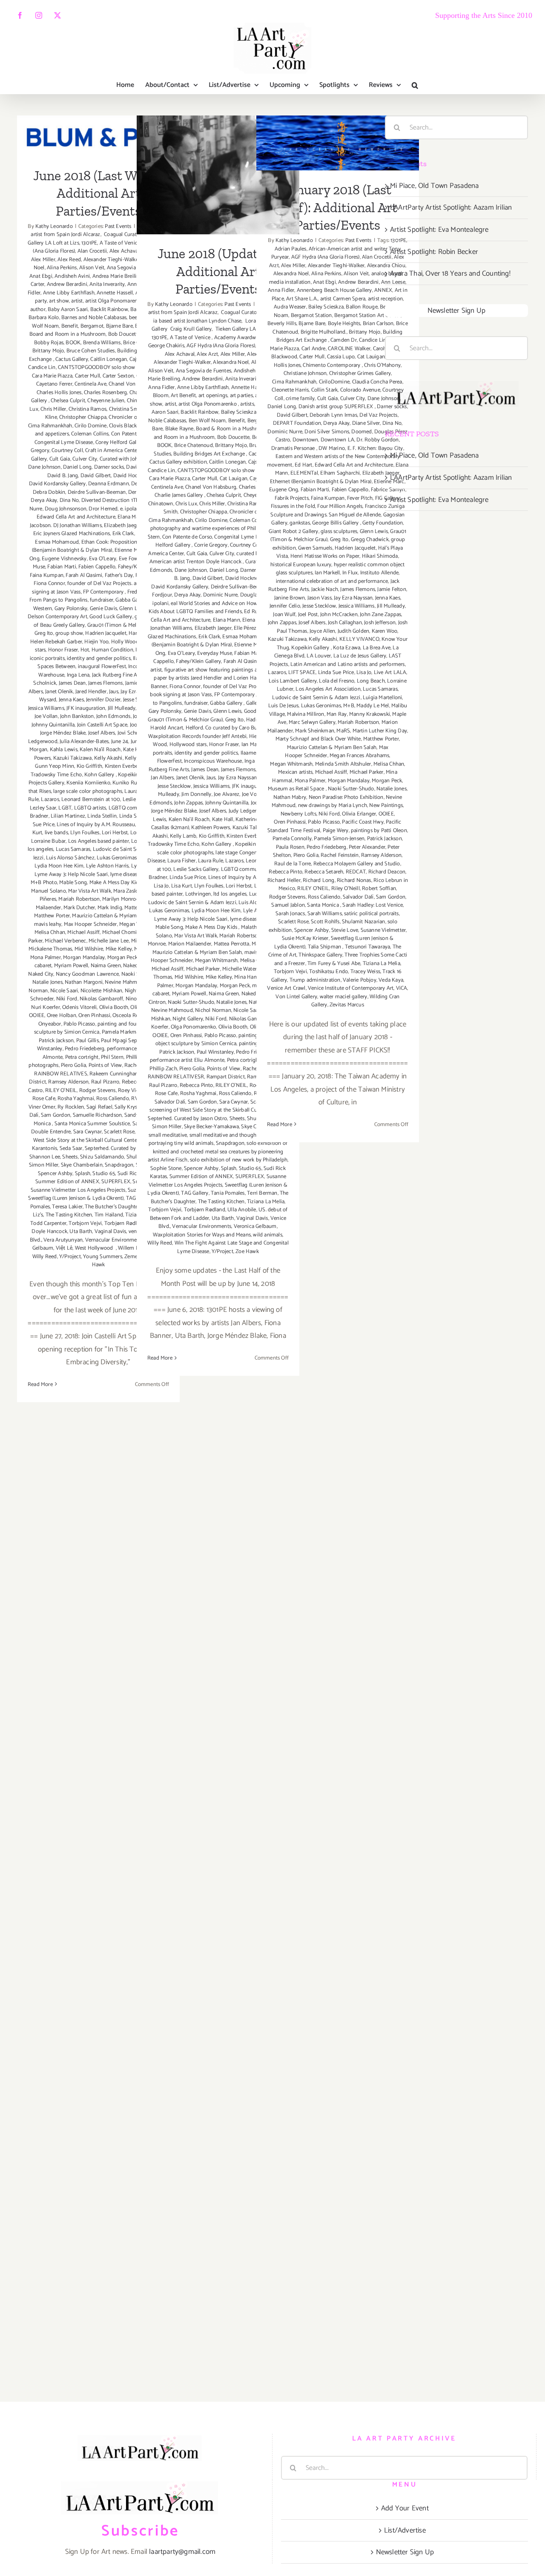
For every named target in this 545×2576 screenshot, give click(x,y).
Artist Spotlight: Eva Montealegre (439, 230)
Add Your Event (405, 2508)
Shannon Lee (45, 1157)
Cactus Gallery (72, 359)
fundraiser (102, 600)
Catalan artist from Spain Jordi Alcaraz (100, 231)
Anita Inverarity (107, 284)
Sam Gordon (56, 1115)
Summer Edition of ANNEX (67, 1182)
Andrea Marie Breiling (118, 276)
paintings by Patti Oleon (379, 831)
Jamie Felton (392, 589)
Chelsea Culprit (68, 401)
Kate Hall (223, 820)
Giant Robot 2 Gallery (293, 532)
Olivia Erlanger (359, 814)
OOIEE (37, 1016)
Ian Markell (327, 573)
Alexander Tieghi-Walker (112, 260)
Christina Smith (127, 409)
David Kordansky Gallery (57, 484)
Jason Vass (320, 598)
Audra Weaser (290, 307)
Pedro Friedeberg (85, 1049)
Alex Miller (43, 260)
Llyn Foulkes (85, 833)
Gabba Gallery (227, 703)
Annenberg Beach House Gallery (334, 290)
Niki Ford (67, 999)
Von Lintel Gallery (296, 997)
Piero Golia (73, 1065)
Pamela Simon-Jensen (339, 839)
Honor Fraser (63, 650)
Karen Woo (385, 631)
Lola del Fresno (337, 681)
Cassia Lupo (341, 357)
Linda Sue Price (188, 877)
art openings (213, 396)
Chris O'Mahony (382, 365)
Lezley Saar (43, 808)
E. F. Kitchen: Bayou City (375, 448)
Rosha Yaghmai (76, 1099)
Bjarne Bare (119, 326)
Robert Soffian (379, 889)
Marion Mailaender (190, 944)
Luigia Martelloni (382, 698)
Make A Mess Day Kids (116, 883)
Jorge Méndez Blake (63, 733)
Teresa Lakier (67, 1207)
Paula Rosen (290, 847)
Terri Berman (262, 1193)
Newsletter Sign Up (457, 311)
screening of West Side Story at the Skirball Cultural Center (99, 1136)
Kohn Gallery (100, 775)
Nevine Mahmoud (126, 982)
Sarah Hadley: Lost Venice (373, 905)
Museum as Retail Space (297, 789)
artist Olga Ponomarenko (115, 301)
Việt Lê (64, 1248)
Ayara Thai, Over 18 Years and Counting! (450, 274)
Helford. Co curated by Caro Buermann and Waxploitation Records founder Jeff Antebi (217, 732)
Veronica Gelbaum (255, 1226)
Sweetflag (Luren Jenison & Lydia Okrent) (76, 1198)
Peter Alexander (367, 847)
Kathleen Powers (211, 828)
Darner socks (109, 467)
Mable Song (73, 883)
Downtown (305, 440)
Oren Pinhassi (94, 1016)
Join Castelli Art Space (102, 725)
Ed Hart (303, 465)
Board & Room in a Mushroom (232, 429)
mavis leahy (48, 924)
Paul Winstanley (215, 1052)
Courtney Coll (67, 451)
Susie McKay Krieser (305, 938)
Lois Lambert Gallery (293, 681)
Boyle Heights (344, 324)
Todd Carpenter (48, 1223)
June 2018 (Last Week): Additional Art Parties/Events (98, 193)
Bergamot (92, 326)
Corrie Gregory (211, 545)
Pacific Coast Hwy (363, 822)
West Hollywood (95, 1248)
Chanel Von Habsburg (211, 487)
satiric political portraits (371, 914)
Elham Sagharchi (340, 473)
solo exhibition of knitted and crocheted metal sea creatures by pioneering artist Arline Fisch (218, 1152)
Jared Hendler (91, 692)
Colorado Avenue (360, 390)
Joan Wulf (284, 615)
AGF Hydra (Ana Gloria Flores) (221, 346)
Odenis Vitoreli (79, 1007)
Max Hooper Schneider (90, 924)
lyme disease (125, 875)
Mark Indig (110, 908)
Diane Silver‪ (366, 423)
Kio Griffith (89, 766)
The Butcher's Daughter (112, 1207)
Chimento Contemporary (332, 365)
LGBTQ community (244, 869)
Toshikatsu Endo (328, 972)
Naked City (41, 974)
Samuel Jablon (288, 905)
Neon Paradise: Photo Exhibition (346, 797)
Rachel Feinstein (340, 855)
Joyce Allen (322, 631)
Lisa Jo (161, 886)
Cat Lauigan (234, 479)
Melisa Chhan (50, 932)
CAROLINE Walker (349, 349)
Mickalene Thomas (50, 949)
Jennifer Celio (285, 606)
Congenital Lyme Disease (64, 442)
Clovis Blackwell (128, 426)
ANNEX (383, 290)
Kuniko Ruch (128, 783)
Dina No (69, 500)
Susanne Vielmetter (383, 930)
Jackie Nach (325, 589)
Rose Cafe (44, 1099)
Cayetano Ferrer (54, 384)
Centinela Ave (90, 384)
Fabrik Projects (292, 498)
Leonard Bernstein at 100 (91, 800)
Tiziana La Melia (266, 1202)
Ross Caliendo (113, 1099)
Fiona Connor (49, 583)
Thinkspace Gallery (320, 955)
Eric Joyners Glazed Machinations (72, 534)
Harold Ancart (167, 728)
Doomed (361, 432)
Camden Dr (344, 340)
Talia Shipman (325, 947)
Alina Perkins (62, 268)
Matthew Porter (52, 916)
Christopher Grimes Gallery (360, 373)
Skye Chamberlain (82, 1165)
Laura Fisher (181, 861)
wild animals (267, 1235)
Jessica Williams (46, 708)
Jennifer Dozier (103, 700)
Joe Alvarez (227, 794)
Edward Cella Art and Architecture (76, 517)
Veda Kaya (391, 980)
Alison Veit (92, 268)
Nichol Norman (213, 1010)
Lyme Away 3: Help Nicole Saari (71, 875)
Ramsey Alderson (68, 1082)
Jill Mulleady (122, 708)
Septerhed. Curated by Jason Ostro (124, 1148)
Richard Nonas (354, 880)
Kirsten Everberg (124, 766)
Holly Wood (125, 642)
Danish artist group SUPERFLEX (337, 407)
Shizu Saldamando (102, 1157)
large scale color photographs (88, 791)
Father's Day (119, 575)
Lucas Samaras (73, 849)
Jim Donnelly (196, 794)
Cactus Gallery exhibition (178, 462)
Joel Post (308, 615)
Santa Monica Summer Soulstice (92, 1124)
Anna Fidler (161, 388)
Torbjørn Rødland (125, 1223)
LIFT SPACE (302, 673)
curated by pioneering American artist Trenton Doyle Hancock (219, 558)
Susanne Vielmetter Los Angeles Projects (78, 1190)
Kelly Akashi (108, 758)
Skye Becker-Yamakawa (211, 1127)
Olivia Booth (114, 1007)
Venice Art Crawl (286, 988)
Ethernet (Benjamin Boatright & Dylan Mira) (97, 546)
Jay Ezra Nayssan (237, 778)
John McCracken (339, 615)
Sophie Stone (166, 1168)
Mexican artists (295, 772)
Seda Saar (71, 1148)
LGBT (65, 808)
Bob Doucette (124, 334)
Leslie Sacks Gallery (196, 869)
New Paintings (386, 805)
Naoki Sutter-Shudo (191, 1002)
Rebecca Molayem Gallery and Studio (357, 864)
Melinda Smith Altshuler (343, 764)
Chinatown (161, 504)
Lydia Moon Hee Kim (59, 866)
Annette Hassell (115, 293)
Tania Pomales (228, 1193)
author (38, 310)
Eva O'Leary (103, 559)
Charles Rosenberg (105, 393)
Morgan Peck (122, 958)
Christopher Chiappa (83, 417)
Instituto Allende (379, 573)
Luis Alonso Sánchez (70, 858)
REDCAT (356, 872)
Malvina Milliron (305, 714)
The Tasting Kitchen (69, 1215)
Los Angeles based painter (99, 841)
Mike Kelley (119, 949)
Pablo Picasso (79, 1024)
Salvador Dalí (170, 1102)
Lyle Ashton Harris (108, 866)
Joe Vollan (46, 716)
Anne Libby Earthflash (69, 293)
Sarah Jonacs (290, 914)
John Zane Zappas (380, 615)
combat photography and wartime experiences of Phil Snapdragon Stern (218, 529)
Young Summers (103, 1257)
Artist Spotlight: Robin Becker (434, 252)
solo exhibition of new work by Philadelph (239, 1160)
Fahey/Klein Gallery (198, 661)
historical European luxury (301, 565)
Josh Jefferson (380, 623)
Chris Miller (53, 409)
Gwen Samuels (315, 548)
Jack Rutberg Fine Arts (118, 675)
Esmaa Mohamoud (57, 542)
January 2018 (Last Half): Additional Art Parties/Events (338, 116)
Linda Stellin (102, 816)
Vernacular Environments (115, 1240)
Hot (85, 650)
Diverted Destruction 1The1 (112, 500)
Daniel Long (77, 467)
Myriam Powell (71, 966)
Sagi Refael (99, 1107)
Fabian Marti (62, 567)
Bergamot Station (311, 316)
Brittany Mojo (48, 351)
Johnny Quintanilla (53, 725)
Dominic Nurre (221, 595)
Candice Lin (42, 367)
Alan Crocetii (92, 251)
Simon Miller (44, 1165)
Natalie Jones (47, 982)
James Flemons (106, 683)
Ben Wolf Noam (207, 421)
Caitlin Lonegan (109, 359)
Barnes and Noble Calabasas (94, 318)
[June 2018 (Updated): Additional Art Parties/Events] (218, 175)
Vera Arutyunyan (63, 1240)
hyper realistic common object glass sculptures (340, 569)
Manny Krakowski (370, 714)
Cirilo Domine (91, 426)
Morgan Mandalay (84, 958)
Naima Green (106, 966)
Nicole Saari (64, 991)
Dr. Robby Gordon (377, 440)
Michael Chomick (122, 932)
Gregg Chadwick (370, 540)
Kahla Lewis (64, 750)
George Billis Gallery (336, 523)
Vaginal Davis (110, 1232)
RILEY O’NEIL (61, 1091)
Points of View (105, 1065)
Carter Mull (87, 376)
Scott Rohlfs (325, 922)
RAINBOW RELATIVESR (176, 1077)
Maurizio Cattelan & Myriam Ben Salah (117, 916)
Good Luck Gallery (111, 617)
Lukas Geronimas (117, 858)
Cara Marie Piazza (52, 376)
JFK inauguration (86, 708)
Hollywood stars (188, 745)
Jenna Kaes (71, 700)
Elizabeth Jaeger (122, 526)
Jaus (114, 692)
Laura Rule (211, 861)
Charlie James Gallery (179, 495)
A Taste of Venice (121, 243)
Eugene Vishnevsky (64, 559)
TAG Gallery (195, 1193)
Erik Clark (123, 534)
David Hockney (243, 578)
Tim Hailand (109, 1215)
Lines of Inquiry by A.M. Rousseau (96, 825)
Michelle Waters (241, 969)
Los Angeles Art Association (328, 689)
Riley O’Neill (346, 889)
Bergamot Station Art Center (367, 316)
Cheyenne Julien (106, 401)
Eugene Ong (284, 490)
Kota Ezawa (347, 648)
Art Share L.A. (302, 299)
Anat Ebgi (41, 276)
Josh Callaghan (345, 623)
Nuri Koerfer (45, 1007)
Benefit (70, 326)
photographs (43, 1065)
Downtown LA (337, 440)
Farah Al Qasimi (84, 575)
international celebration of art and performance (332, 581)
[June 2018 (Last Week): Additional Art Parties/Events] (98, 136)
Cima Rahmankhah (50, 426)
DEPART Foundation (297, 423)
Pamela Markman (122, 1032)
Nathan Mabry (290, 797)
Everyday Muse (215, 653)
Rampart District (226, 1077)
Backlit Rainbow (109, 310)
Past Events (118, 226)
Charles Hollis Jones (59, 393)
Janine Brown (290, 598)
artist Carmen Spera (343, 299)
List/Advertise (405, 2530)
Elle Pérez (245, 628)
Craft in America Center (112, 451)
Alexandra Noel (231, 362)
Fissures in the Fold (293, 506)
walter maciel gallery (344, 997)
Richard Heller (284, 880)
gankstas (300, 523)
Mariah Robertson (79, 899)
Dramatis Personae (294, 448)
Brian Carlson (378, 324)
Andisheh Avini (72, 276)
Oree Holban (62, 1016)
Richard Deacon (387, 872)
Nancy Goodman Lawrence (87, 974)
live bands (56, 833)
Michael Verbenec (65, 941)
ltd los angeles (230, 894)
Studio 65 (104, 1174)
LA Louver (319, 656)
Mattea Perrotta (232, 944)
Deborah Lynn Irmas (333, 415)
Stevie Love (345, 930)
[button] (415, 85)
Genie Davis (103, 609)
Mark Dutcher (79, 908)
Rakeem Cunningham (115, 1074)
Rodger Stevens (98, 1091)
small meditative (168, 1135)
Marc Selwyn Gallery (312, 722)
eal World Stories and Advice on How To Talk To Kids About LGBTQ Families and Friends (216, 608)
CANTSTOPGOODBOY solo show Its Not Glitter (113, 367)
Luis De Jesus (284, 706)
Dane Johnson (44, 467)
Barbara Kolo (44, 318)
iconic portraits (47, 658)
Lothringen (198, 894)
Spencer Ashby (55, 1174)
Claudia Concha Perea (377, 382)
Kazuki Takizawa (73, 758)
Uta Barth (81, 1232)
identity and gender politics (99, 658)
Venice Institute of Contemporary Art (351, 988)
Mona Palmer (46, 958)
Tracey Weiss (365, 972)
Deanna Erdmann (109, 484)
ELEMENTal (304, 473)
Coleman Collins (90, 434)
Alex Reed (69, 260)
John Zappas (188, 803)
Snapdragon (119, 1165)
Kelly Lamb (183, 836)
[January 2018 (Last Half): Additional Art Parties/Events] (338, 143)
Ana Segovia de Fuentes (204, 371)
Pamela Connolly (292, 839)
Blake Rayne (179, 429)
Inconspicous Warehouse (213, 761)
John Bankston (77, 716)
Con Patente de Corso (187, 537)
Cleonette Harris (290, 390)
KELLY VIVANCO (359, 639)
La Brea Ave (377, 648)
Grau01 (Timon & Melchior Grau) (125, 625)
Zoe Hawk (247, 1252)
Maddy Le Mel (373, 706)
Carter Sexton (118, 376)
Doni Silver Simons (327, 432)
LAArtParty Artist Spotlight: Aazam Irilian (451, 207)
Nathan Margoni (84, 982)
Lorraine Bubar (49, 841)
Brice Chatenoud (194, 445)
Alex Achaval (124, 251)
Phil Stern (112, 1057)
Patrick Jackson (56, 1041)
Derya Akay (44, 500)
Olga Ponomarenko (193, 1027)
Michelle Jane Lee (109, 941)
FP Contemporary (104, 592)
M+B (349, 706)
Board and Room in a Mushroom (68, 334)
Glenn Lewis (227, 711)
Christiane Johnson (305, 373)
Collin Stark (324, 390)
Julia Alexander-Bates (84, 742)
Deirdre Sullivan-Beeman (97, 492)
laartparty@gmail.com (182, 2552)
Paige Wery (336, 831)
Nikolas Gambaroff (101, 999)
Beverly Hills (282, 324)
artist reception (385, 299)
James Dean (72, 683)
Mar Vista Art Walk (90, 891)
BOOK (73, 343)
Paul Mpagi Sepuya (123, 1041)
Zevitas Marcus (347, 1005)
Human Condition (112, 650)
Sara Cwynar (87, 1132)
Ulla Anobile (242, 1210)
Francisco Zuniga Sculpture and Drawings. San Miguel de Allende (337, 511)
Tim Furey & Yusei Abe (334, 964)
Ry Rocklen (71, 1107)
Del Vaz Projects (378, 415)
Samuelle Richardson (98, 1115)
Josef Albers (102, 733)
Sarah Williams (325, 914)
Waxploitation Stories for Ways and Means (202, 1235)
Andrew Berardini (67, 284)
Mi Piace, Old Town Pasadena (434, 186)
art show (59, 301)
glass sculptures (339, 532)
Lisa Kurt (182, 886)
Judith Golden (354, 631)
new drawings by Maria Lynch (333, 805)
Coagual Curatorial (125, 235)
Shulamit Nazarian (363, 922)
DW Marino (332, 448)
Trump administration (315, 980)
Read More (40, 1385)
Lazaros (50, 800)
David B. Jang (63, 476)
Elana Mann (227, 620)
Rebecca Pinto (196, 1085)
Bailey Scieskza (239, 412)
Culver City (85, 459)
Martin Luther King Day (380, 731)
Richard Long (318, 880)
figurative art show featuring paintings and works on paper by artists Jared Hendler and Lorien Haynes (220, 674)
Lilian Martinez (68, 816)
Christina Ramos (87, 409)
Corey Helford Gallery (121, 442)
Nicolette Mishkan (101, 991)
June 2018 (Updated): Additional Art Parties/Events (218, 148)
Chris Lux (186, 504)
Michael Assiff (83, 932)
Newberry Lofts (298, 814)
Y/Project (70, 1257)
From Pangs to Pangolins (59, 600)
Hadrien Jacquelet (106, 633)
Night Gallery (188, 1019)
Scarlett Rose (119, 1132)
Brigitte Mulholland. (324, 332)
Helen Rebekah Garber (56, 642)
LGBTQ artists (90, 808)
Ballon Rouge (361, 307)
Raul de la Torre (293, 864)
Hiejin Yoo (96, 642)
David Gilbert (96, 476)
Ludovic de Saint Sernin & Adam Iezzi (192, 903)
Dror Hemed (103, 509)
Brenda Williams (102, 343)
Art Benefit (183, 396)
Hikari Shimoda (380, 556)
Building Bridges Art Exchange (210, 454)
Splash (83, 1174)
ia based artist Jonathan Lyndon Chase (197, 321)
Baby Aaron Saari (68, 310)
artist (77, 301)
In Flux (350, 573)
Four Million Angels (340, 506)
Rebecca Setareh (324, 872)
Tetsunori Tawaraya (368, 947)
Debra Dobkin (49, 492)
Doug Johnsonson (66, 509)
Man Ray (337, 714)
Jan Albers (162, 778)
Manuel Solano (49, 891)
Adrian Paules (291, 249)
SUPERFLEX (116, 1182)
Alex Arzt (207, 354)
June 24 (120, 742)
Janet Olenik (59, 692)
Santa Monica (324, 905)
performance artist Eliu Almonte (187, 1060)
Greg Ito (44, 633)
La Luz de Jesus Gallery (360, 656)
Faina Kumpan (47, 575)
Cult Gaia (60, 459)
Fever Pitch (360, 498)
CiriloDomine (334, 382)
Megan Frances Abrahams (359, 756)
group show (69, 633)
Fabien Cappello (97, 567)
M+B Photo (44, 883)
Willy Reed (45, 1257)
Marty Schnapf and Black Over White (318, 739)
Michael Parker (203, 969)
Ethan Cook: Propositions (110, 542)
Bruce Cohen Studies (91, 351)
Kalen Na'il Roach (100, 750)
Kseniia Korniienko (88, 783)
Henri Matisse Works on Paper (325, 556)
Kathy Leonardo (54, 226)
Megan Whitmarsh (216, 961)
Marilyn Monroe (120, 899)
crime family (300, 399)
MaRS (343, 731)
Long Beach (371, 681)
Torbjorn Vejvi (85, 1223)
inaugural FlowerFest (102, 667)
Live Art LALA (390, 673)
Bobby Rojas (49, 343)
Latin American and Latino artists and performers (348, 664)
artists (247, 404)
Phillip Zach (163, 1069)
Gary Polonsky (71, 609)
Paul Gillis (87, 1041)
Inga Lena (78, 675)
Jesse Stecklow (174, 786)
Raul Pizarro (105, 1082)
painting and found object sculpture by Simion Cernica (96, 1028)
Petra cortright (82, 1057)
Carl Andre (314, 349)
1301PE (89, 243)
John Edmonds (113, 716)
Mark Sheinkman (315, 731)
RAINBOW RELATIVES (60, 1074)
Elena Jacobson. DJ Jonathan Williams (95, 521)
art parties (241, 396)
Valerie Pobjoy (360, 980)
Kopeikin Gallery (311, 648)
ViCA (402, 988)
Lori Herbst (115, 833)
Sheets (70, 1157)
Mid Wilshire (89, 949)
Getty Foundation (383, 523)
